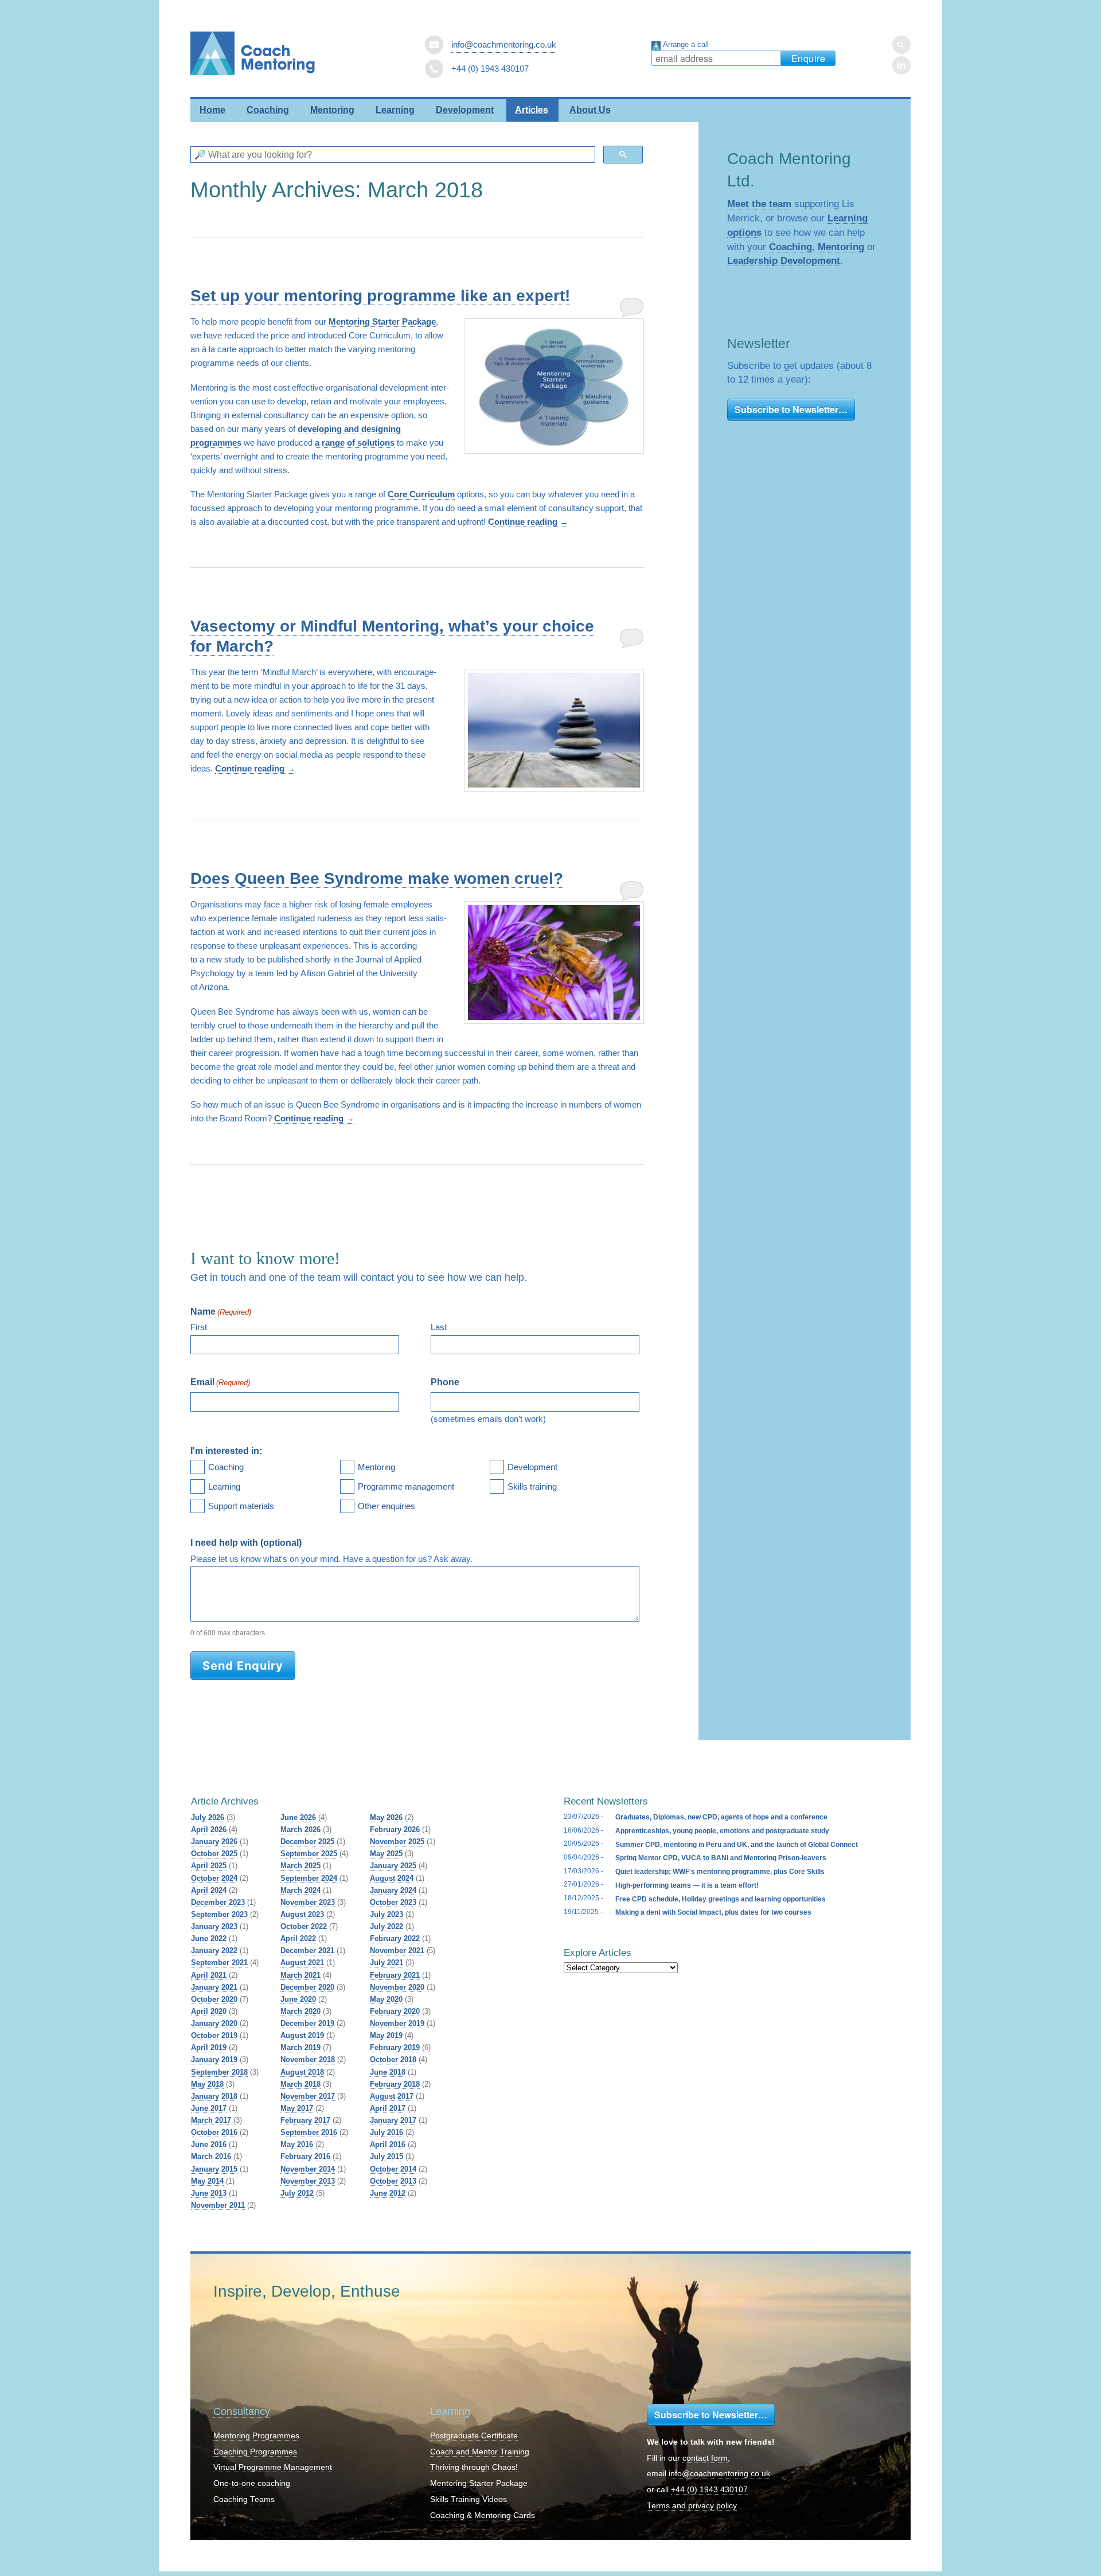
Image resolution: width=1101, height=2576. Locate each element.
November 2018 (308, 2059)
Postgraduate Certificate (474, 2436)
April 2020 (209, 2011)
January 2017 (393, 2120)
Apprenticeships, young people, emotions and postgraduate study (722, 1831)
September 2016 (309, 2132)
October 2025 (214, 1854)
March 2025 (300, 1866)
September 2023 (219, 1914)
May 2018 (207, 2084)
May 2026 (386, 1817)
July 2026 (208, 1817)
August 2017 (392, 2096)
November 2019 (397, 2023)
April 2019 (209, 2047)
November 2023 (308, 1902)
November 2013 (308, 2181)
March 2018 (300, 2084)
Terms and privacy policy (692, 2506)
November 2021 (397, 1950)
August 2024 (392, 1878)
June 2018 (388, 2072)
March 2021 (300, 1975)
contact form (705, 2458)
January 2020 (214, 2023)
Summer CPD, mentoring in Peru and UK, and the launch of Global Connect (737, 1845)
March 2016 (211, 2156)
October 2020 (214, 1999)
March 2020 (300, 2011)
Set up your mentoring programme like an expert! (380, 296)
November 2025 (397, 1842)
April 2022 (298, 1938)
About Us (590, 110)
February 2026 (395, 1829)
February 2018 (395, 2084)
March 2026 (300, 1829)
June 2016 (209, 2144)
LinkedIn (901, 65)
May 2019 (386, 2035)
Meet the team (759, 204)
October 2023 (393, 1902)
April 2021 (209, 1975)
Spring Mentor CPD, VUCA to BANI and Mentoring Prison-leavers (721, 1858)
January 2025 (393, 1866)
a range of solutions (355, 443)
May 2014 (207, 2181)
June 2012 (388, 2193)
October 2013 (393, 2181)
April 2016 (388, 2144)
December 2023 (218, 1902)
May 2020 (386, 1999)
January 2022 (214, 1950)
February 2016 (305, 2156)
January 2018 (214, 2096)
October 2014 (393, 2169)
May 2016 (297, 2144)
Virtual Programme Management (273, 2467)
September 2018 (219, 2072)
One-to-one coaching (252, 2483)
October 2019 (214, 2035)
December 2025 (307, 1842)
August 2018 (302, 2072)
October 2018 (393, 2059)
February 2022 (395, 1938)
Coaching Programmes (255, 2452)
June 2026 (298, 1817)
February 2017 (305, 2120)
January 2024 (393, 1890)
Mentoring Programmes (256, 2436)
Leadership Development (784, 260)
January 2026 (214, 1842)
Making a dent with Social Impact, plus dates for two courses (713, 1912)
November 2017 (308, 2096)
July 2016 (386, 2132)
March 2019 (300, 2047)
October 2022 (304, 1926)
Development (465, 110)
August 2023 (302, 1914)
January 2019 (214, 2059)
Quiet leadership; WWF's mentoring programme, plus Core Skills (720, 1872)
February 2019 (395, 2047)
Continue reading (528, 522)
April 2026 (209, 1829)
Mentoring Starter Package (382, 321)
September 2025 (309, 1854)
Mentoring (332, 110)
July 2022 (386, 1926)
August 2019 (302, 2035)
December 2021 (307, 1950)
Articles (532, 110)
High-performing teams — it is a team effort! (687, 1885)
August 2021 (302, 1963)
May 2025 (386, 1854)
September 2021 (219, 1963)
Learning (395, 110)
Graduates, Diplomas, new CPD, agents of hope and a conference (721, 1817)
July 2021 (386, 1963)
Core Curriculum (421, 494)
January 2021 (214, 1987)
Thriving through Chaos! (474, 2467)
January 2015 (214, 2169)
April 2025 (209, 1866)
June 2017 (209, 2108)
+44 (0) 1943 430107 (709, 2490)
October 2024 (214, 1878)
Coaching (268, 110)
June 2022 (209, 1938)
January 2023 (214, 1926)
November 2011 (218, 2205)
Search (901, 45)
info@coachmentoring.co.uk (504, 44)
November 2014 (308, 2169)
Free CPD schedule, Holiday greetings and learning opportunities (721, 1899)
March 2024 (300, 1890)
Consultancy (242, 2411)
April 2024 (209, 1890)
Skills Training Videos (468, 2499)
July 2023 (386, 1914)
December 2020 (307, 1987)
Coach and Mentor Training (480, 2452)
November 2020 (397, 1987)
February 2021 (395, 1975)
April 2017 (388, 2108)
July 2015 (386, 2156)
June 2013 (209, 2193)
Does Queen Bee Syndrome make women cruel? (377, 878)
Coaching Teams (244, 2499)
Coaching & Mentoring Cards (483, 2515)
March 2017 (211, 2120)
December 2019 (307, 2023)
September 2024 (309, 1878)
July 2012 (297, 2193)
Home (212, 110)
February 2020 (395, 2011)
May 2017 (297, 2108)
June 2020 (298, 1999)
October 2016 (214, 2132)
